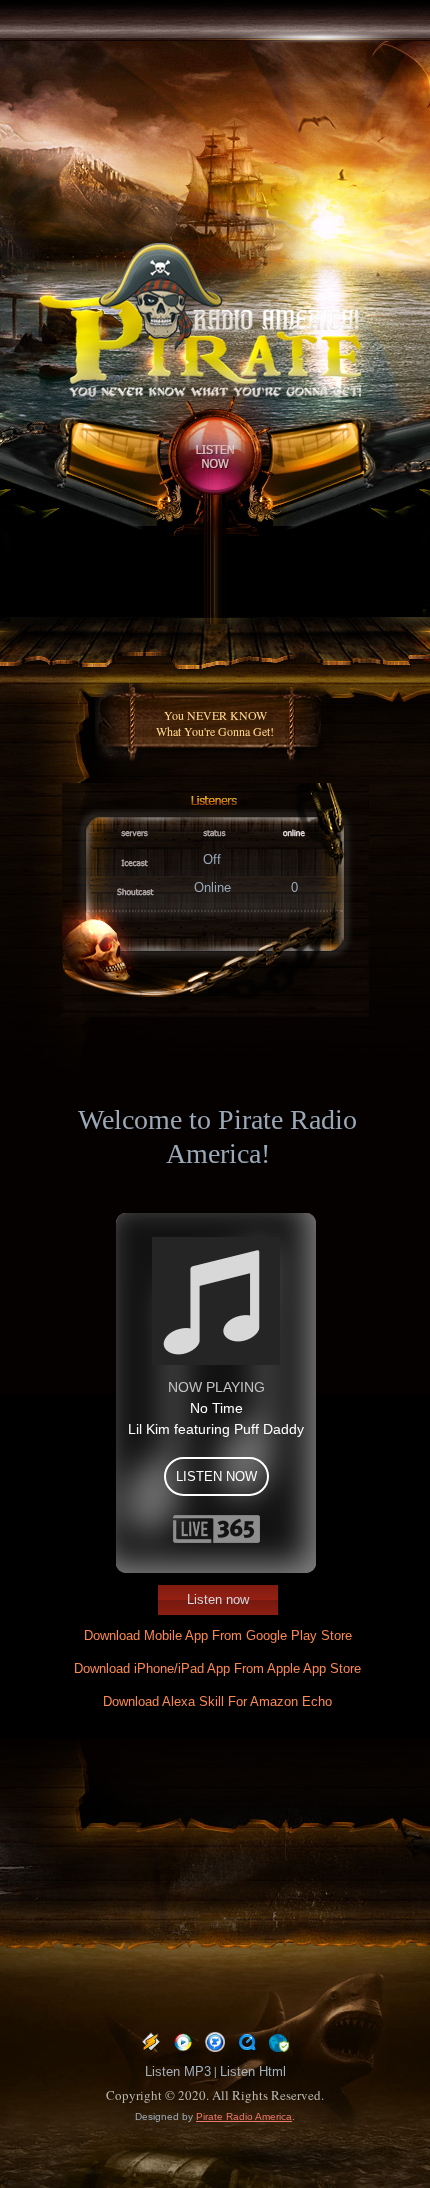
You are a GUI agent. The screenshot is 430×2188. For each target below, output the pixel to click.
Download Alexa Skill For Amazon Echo (217, 1701)
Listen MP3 (178, 2071)
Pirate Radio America (244, 2116)
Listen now (218, 1599)
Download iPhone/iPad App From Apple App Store (217, 1668)
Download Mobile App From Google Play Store (218, 1635)
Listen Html (253, 2071)
